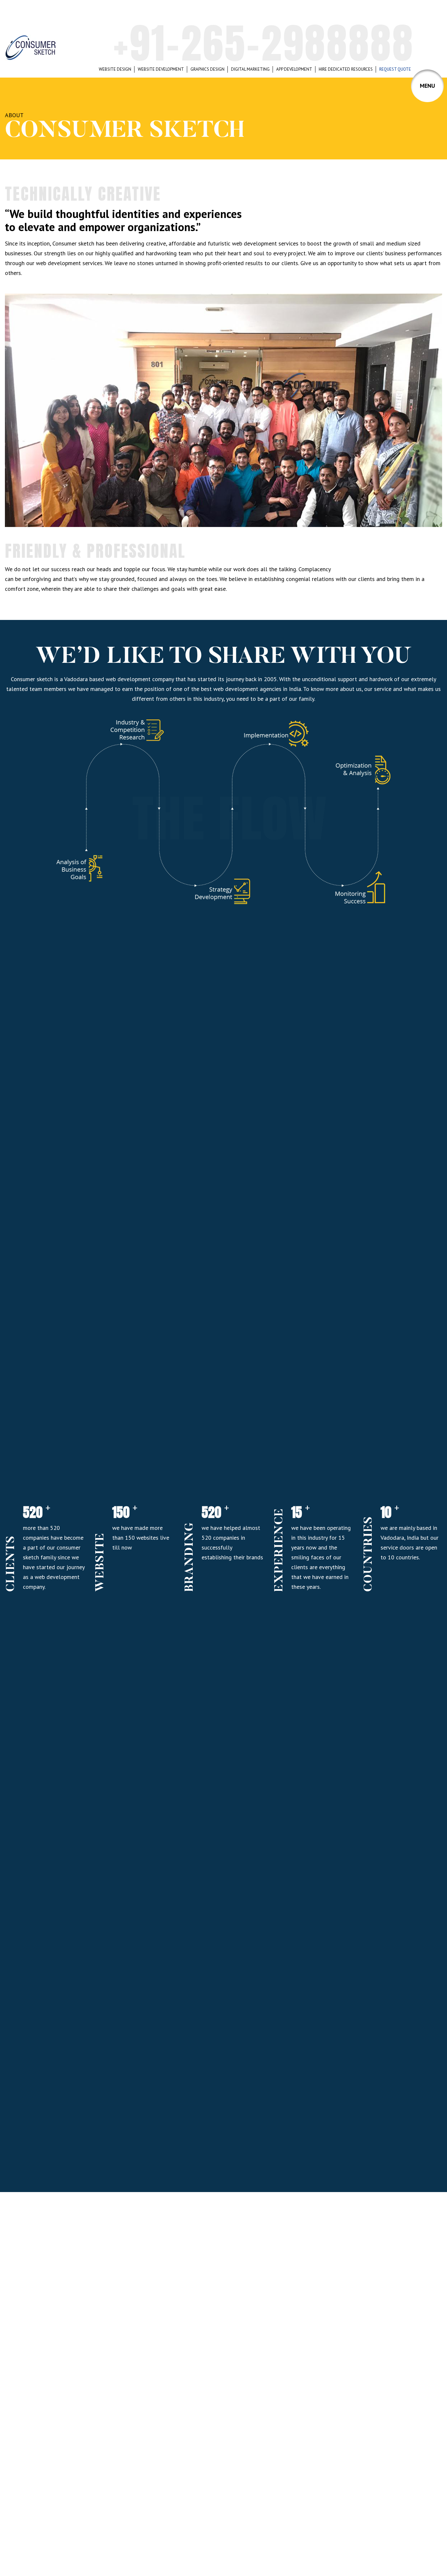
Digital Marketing (250, 69)
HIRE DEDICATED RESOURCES (346, 69)
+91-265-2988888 (264, 43)
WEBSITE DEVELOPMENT (161, 69)
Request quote (395, 69)
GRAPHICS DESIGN (207, 69)
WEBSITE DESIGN (115, 69)
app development (294, 69)
